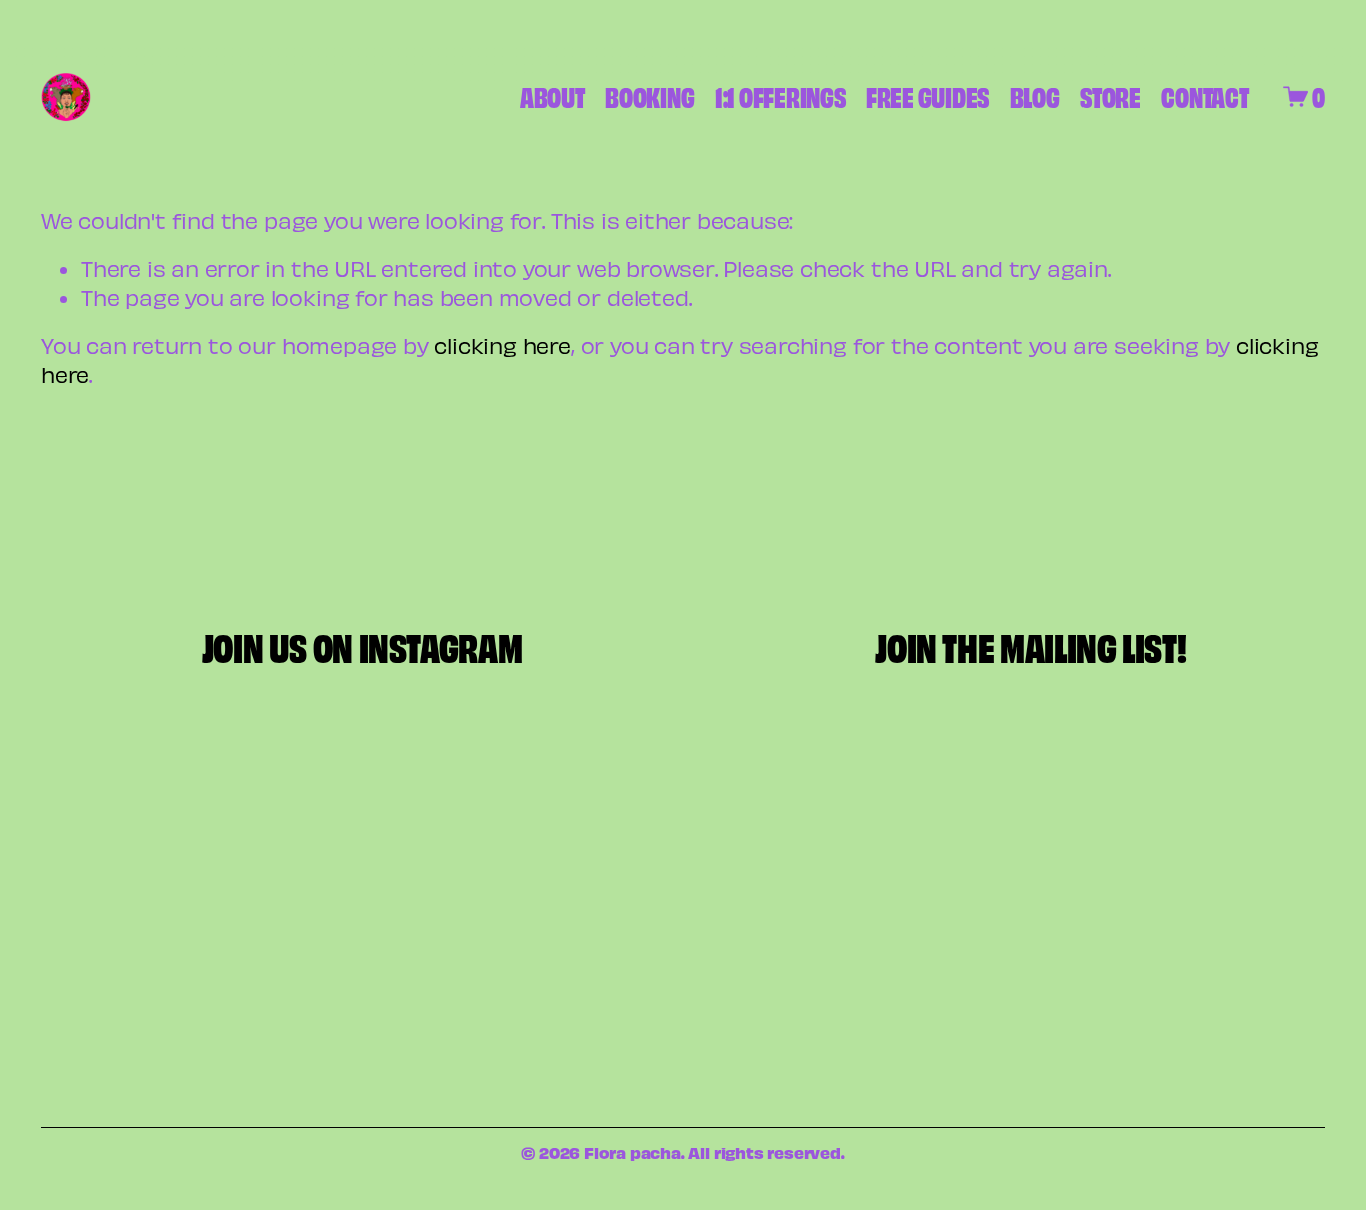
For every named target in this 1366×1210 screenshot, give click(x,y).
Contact (1204, 96)
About (552, 96)
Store (1110, 96)
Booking (649, 96)
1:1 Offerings (780, 96)
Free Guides (927, 96)
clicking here (502, 345)
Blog (1035, 96)
